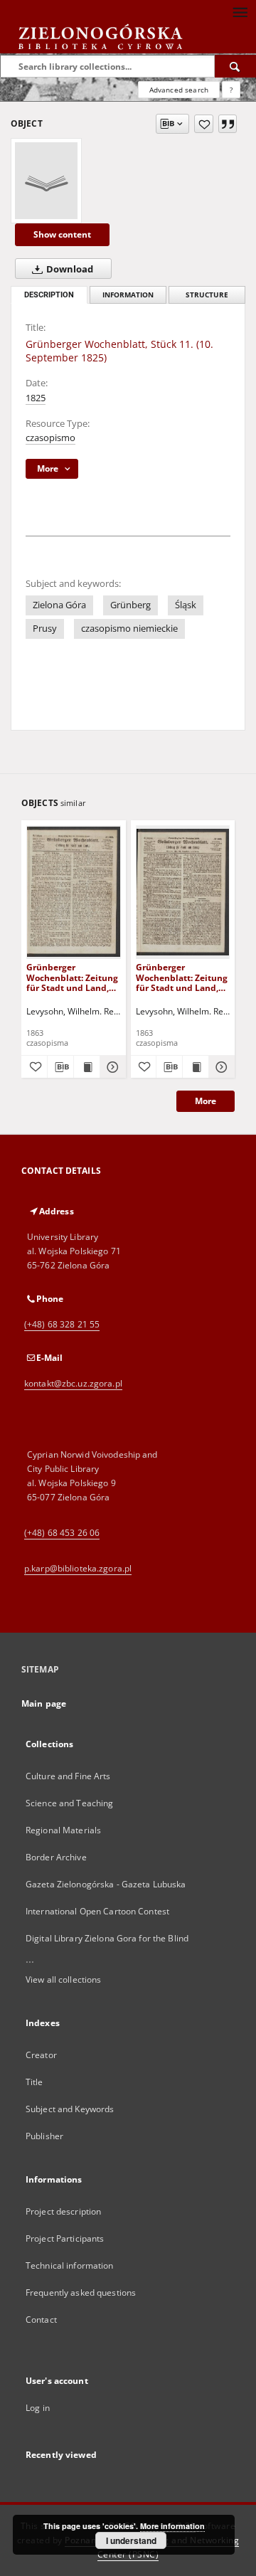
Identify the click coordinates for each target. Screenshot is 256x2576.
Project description (63, 2211)
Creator (41, 2055)
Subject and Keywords (70, 2109)
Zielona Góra (59, 605)
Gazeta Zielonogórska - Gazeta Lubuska (106, 1884)
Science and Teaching (69, 1803)
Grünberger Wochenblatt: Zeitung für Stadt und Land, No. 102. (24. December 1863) (182, 977)
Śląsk (186, 605)
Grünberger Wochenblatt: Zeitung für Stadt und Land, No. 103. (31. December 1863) (72, 977)
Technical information (70, 2265)
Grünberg (130, 605)
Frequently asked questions (81, 2293)
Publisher (44, 2136)
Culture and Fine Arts (68, 1776)
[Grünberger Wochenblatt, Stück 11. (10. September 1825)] (46, 181)
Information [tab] (128, 295)
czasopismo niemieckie (129, 629)
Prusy (45, 629)
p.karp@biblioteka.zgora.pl (78, 1568)
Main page (44, 1703)
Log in (38, 2408)
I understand (131, 2540)
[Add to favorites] (204, 124)
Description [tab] (49, 295)
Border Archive (56, 1857)
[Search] (235, 66)
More (206, 1101)
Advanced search (179, 90)
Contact (41, 2320)
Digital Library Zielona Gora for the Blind (107, 1938)
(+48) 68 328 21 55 (62, 1324)
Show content (62, 234)
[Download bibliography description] (60, 1067)
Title (34, 2082)
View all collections (63, 1979)
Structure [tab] (207, 295)
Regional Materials (63, 1830)
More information (172, 2526)
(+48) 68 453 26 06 (62, 1533)
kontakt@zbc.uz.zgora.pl (73, 1383)
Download (69, 269)
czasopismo (50, 438)
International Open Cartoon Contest (97, 1911)
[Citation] (228, 124)
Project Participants (65, 2238)
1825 (36, 398)
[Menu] (240, 11)
